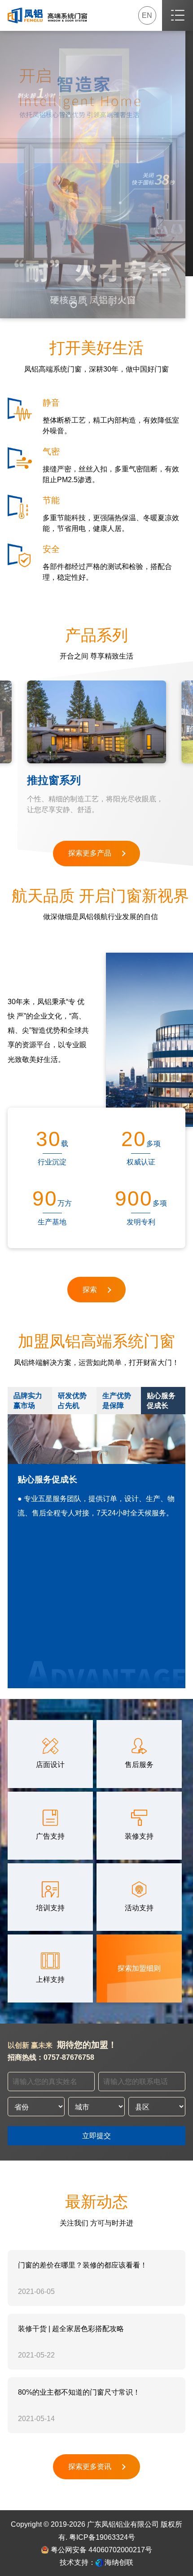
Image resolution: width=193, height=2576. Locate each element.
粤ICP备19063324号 (102, 2537)
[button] (74, 305)
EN (147, 15)
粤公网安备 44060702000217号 (100, 2550)
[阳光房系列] (102, 722)
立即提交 (96, 2135)
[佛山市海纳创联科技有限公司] (99, 2562)
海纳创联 (119, 2562)
